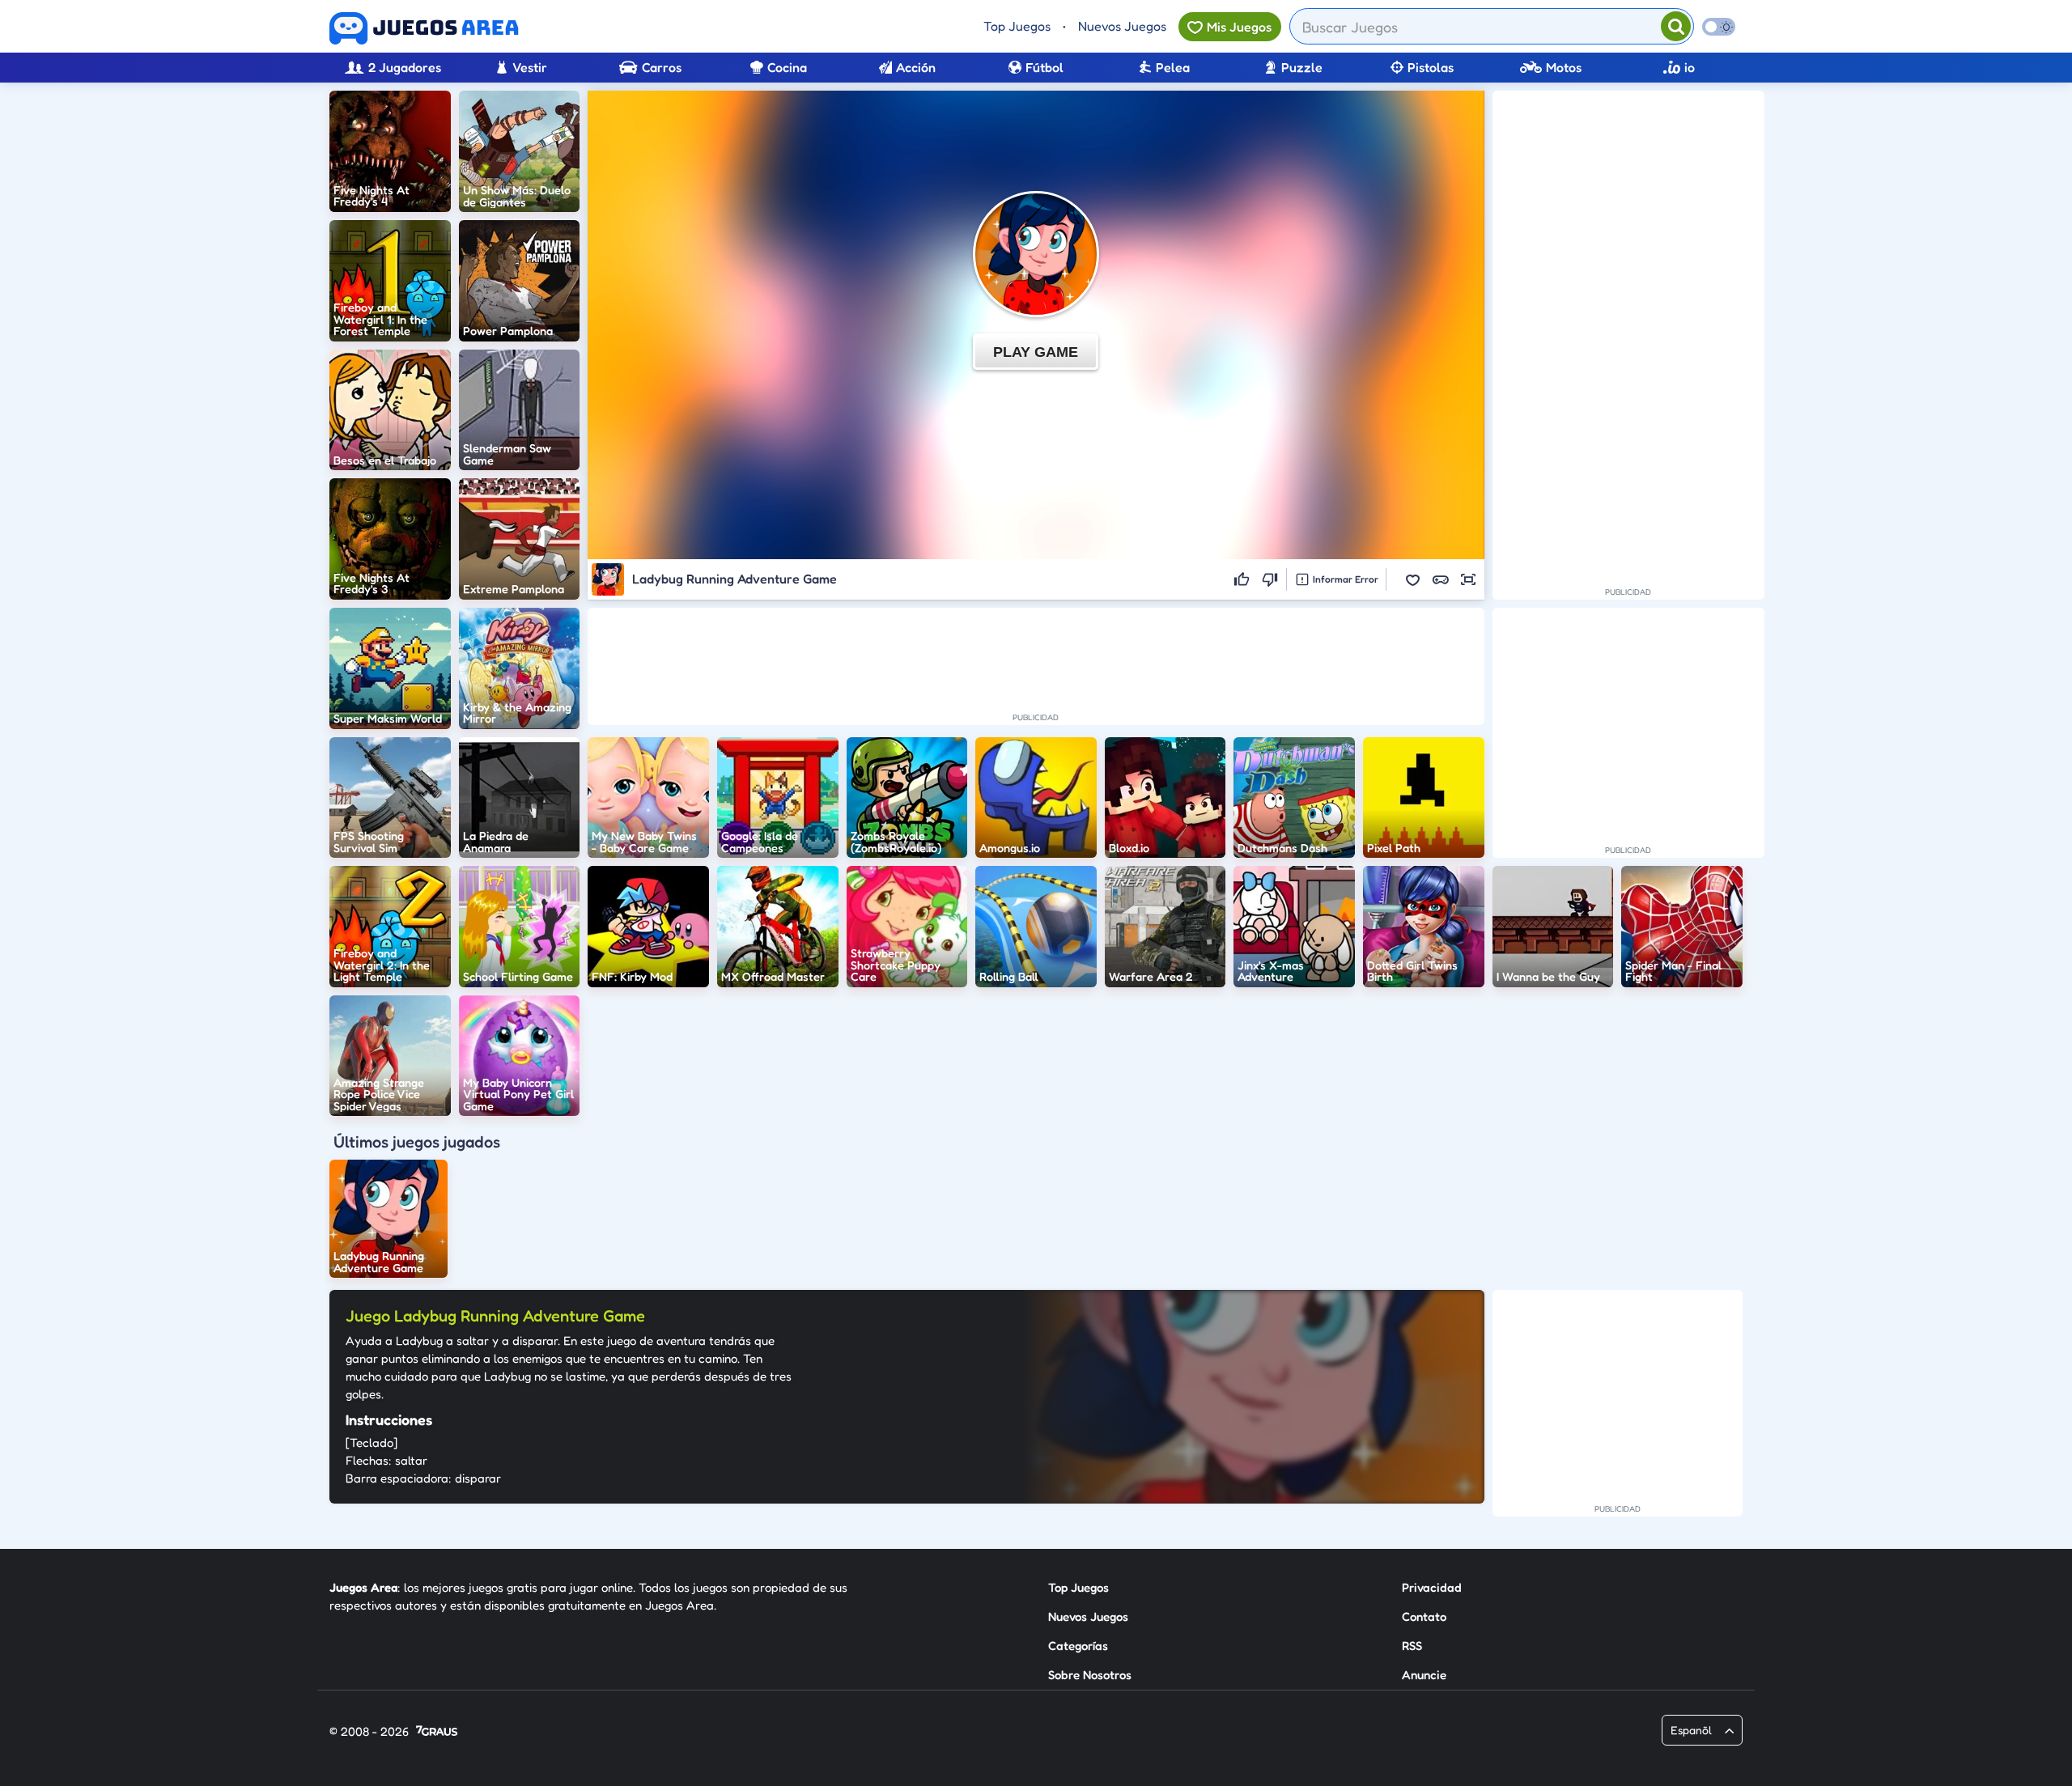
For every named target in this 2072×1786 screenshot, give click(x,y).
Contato (1424, 1616)
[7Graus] (437, 1732)
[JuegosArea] (424, 28)
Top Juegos (1017, 26)
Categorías (1078, 1646)
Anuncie (1424, 1675)
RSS (1412, 1646)
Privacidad (1432, 1587)
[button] (1413, 579)
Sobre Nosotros (1090, 1675)
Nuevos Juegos (1122, 26)
